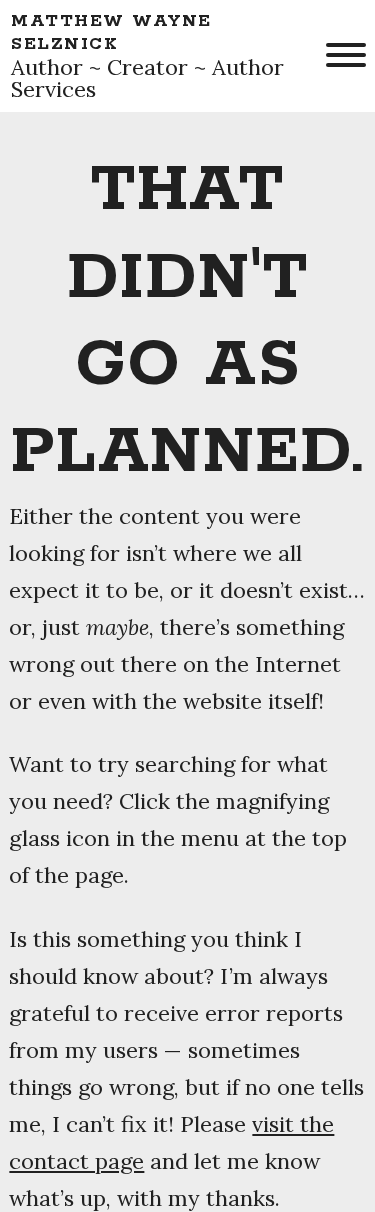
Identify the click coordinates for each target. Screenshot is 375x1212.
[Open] (343, 55)
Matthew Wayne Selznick (111, 32)
